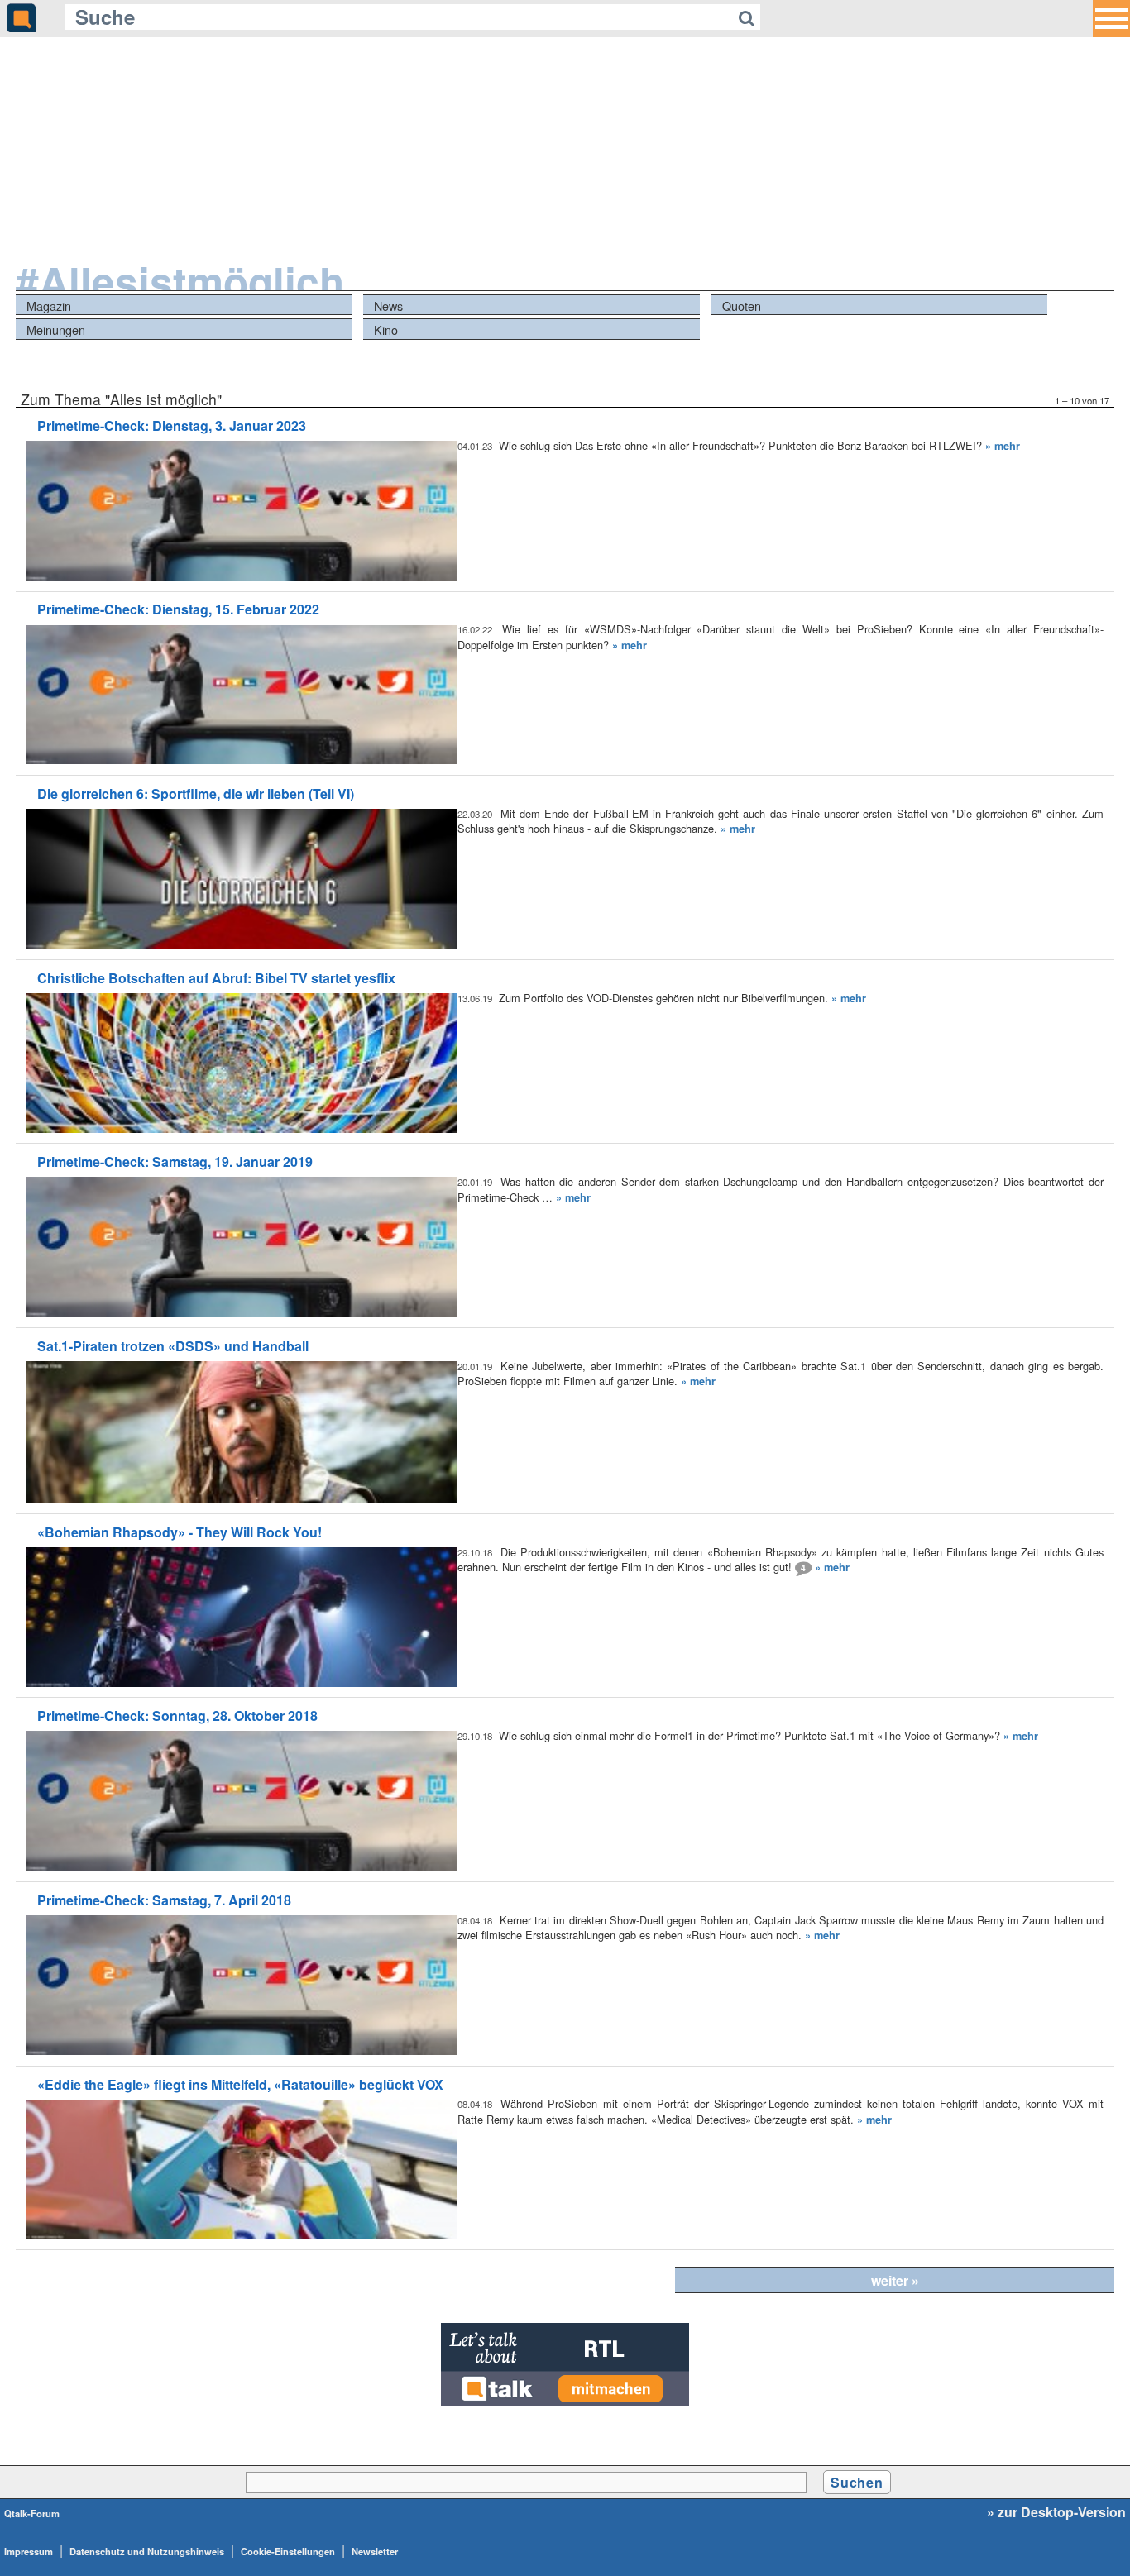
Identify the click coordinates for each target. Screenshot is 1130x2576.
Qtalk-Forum (32, 2513)
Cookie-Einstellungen (288, 2551)
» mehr (1003, 446)
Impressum (29, 2551)
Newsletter (375, 2551)
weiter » (895, 2280)
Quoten (742, 306)
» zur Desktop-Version (1056, 2512)
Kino (386, 330)
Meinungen (56, 330)
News (388, 306)
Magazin (49, 306)
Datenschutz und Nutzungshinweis (147, 2551)
